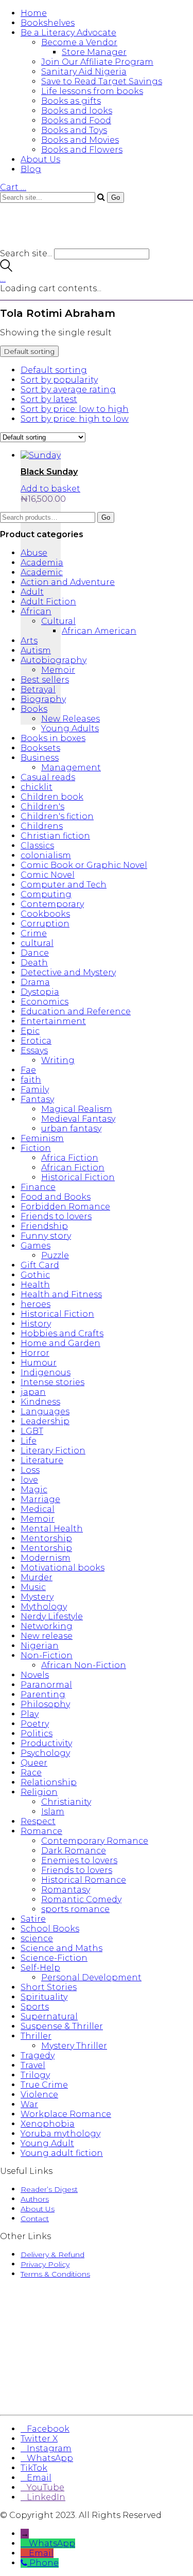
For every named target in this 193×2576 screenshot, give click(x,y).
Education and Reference (76, 1011)
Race (31, 1773)
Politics (37, 1734)
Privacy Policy (45, 2264)
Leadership (45, 1421)
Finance (38, 1187)
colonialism (46, 855)
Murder (37, 1577)
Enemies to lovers (79, 1860)
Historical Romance (84, 1880)
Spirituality (44, 1997)
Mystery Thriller (74, 2046)
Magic (34, 1490)
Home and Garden (60, 1343)
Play (30, 1714)
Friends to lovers (56, 1216)
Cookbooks (45, 914)
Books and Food (76, 120)
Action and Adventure (68, 582)
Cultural (58, 621)
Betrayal (38, 689)
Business (40, 758)
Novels (35, 1675)
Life (29, 1441)
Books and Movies (80, 140)
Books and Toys (74, 130)
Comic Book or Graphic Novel (84, 865)
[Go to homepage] (62, 244)
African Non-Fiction (84, 1665)
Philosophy (45, 1704)
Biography (43, 699)
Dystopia (40, 992)
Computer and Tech (64, 885)
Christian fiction (55, 836)
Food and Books (56, 1197)
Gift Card (40, 1265)
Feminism (42, 1138)
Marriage (40, 1499)
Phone (44, 2563)
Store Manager (94, 52)
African (36, 611)
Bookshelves (48, 23)
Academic (42, 572)
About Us (40, 159)
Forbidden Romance (65, 1207)
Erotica (36, 1041)
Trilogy (35, 2075)
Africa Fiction (70, 1158)
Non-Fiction (47, 1655)
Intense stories (52, 1382)
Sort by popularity (59, 380)
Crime (34, 933)
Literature (42, 1460)
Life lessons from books (92, 91)
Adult (32, 592)
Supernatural (49, 2016)
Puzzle (55, 1255)
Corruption (45, 924)
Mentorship (46, 1538)
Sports (35, 2007)
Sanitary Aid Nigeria (84, 72)
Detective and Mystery (68, 972)
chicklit (37, 787)
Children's (42, 807)
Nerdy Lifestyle (52, 1616)
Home (34, 13)
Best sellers (45, 680)
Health (35, 1285)
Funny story (46, 1236)
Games (36, 1246)
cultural (37, 943)
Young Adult (47, 2143)
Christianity (66, 1802)
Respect (38, 1821)
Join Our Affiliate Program (97, 62)
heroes (36, 1304)
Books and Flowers (82, 150)
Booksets (40, 748)
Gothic (35, 1275)
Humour (39, 1363)
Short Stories (49, 1987)
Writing (58, 1060)
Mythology (44, 1607)
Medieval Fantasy (78, 1119)
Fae (28, 1070)
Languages (45, 1412)
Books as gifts (71, 101)
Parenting (43, 1694)
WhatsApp (52, 2543)
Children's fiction (57, 816)
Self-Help (40, 1968)
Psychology (45, 1753)
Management (71, 768)
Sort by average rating (68, 390)
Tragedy (38, 2056)
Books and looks (77, 111)
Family (35, 1090)
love (29, 1480)
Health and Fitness (61, 1294)
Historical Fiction (78, 1177)
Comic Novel (48, 875)
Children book (52, 797)
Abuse (34, 553)
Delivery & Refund (52, 2255)
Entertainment (53, 1021)
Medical (38, 1509)
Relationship (49, 1782)
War (29, 2104)
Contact (35, 2219)
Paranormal (46, 1685)
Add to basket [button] (50, 489)
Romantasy (66, 1890)
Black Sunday (49, 472)
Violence (39, 2095)
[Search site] (6, 269)
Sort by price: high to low (75, 419)
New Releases (71, 719)
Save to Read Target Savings (102, 81)
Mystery (37, 1597)
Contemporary (52, 904)
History (36, 1324)
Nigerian (40, 1646)
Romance (41, 1831)
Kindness (40, 1402)
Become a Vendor (79, 42)
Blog (31, 169)
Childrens (42, 826)
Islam (53, 1812)
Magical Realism (77, 1109)
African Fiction (73, 1168)
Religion (39, 1792)
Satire (33, 1919)
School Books (50, 1929)
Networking (47, 1626)
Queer (34, 1763)
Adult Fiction (48, 602)
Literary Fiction (53, 1451)
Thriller (36, 2036)
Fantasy (37, 1099)
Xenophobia (48, 2124)
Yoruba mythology (60, 2134)
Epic (30, 1031)
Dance (35, 953)
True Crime (44, 2085)
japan (33, 1392)
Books (34, 709)
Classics (37, 846)
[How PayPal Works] (97, 2396)
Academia (42, 563)
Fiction (36, 1148)
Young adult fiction (62, 2153)
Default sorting (54, 370)
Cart (13, 187)
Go (106, 517)
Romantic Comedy (81, 1899)
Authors (35, 2199)
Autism (36, 650)
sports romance (75, 1909)
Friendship (44, 1226)
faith (31, 1080)
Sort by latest (49, 399)
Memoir (58, 670)
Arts (29, 641)
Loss (30, 1470)
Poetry (35, 1724)
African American (99, 631)
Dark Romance (74, 1851)
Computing (46, 894)
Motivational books (63, 1568)
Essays (34, 1050)
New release (47, 1636)
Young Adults (70, 728)
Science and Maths (62, 1948)
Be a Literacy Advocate (68, 33)
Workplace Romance (66, 2114)
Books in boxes (53, 738)
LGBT (32, 1431)
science (37, 1938)
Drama (35, 982)
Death (34, 963)
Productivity (46, 1743)
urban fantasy (71, 1129)
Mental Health (52, 1529)
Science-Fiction (54, 1958)
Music (33, 1587)
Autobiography (54, 660)
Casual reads (48, 777)
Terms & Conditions (55, 2274)
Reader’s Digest (49, 2189)
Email (41, 2553)
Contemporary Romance (95, 1841)
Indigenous (46, 1372)
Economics (45, 1002)
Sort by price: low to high (75, 409)
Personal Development (91, 1977)
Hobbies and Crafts (62, 1333)
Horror (35, 1353)
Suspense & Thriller (62, 2026)
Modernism (46, 1558)
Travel (33, 2065)
